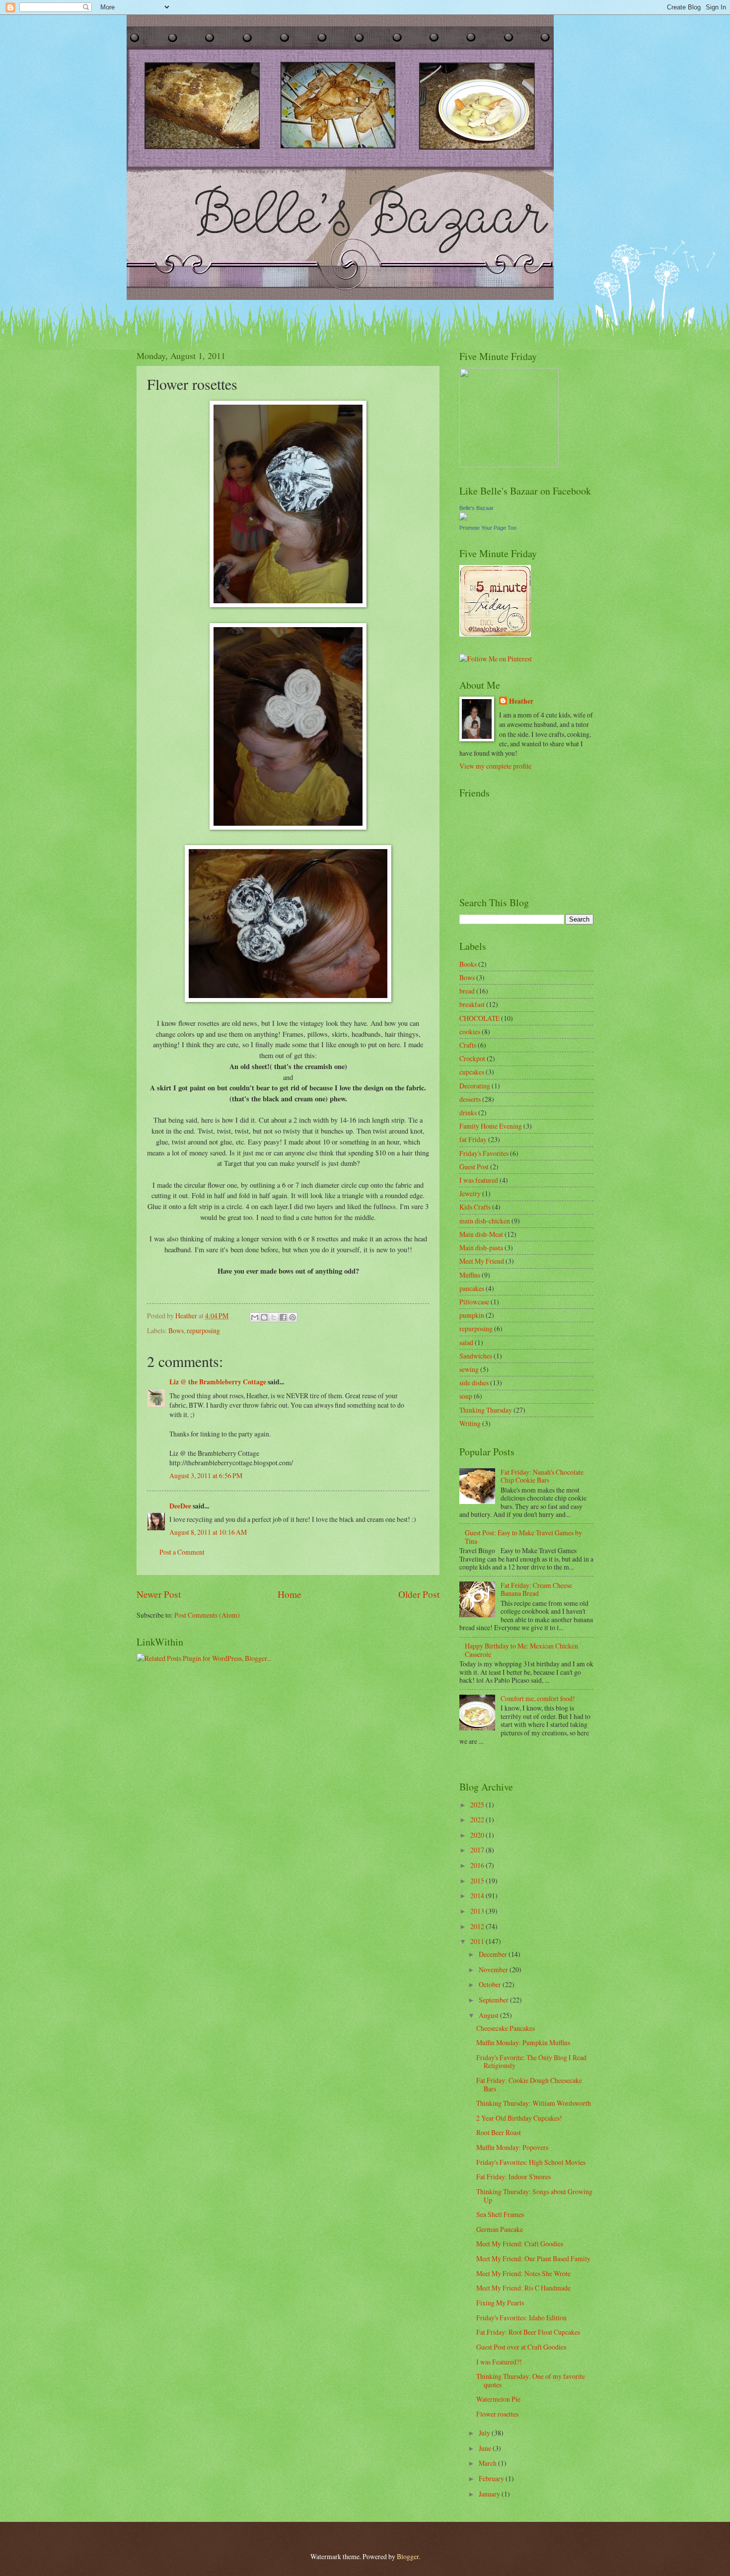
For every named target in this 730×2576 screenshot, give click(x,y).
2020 (478, 1835)
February (492, 2478)
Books (468, 964)
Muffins (470, 1275)
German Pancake (500, 2229)
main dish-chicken (485, 1221)
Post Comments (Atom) (207, 1615)
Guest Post (474, 1167)
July (485, 2433)
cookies (470, 1032)
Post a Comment (182, 1552)
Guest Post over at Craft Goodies (521, 2347)
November (494, 1969)
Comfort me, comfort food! (538, 1698)
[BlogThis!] (264, 1317)
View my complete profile (495, 766)
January (490, 2494)
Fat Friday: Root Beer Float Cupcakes (528, 2332)
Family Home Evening (491, 1126)
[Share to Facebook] (283, 1317)
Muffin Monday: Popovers (512, 2147)
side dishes (474, 1383)
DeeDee (180, 1506)
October (491, 1984)
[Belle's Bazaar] (463, 518)
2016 (478, 1865)
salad (466, 1342)
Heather (521, 701)
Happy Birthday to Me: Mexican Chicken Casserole (521, 1650)
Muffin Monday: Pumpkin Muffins (523, 2042)
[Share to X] (274, 1317)
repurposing (203, 1330)
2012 (478, 1926)
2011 (478, 1941)
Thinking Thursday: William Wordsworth (534, 2103)
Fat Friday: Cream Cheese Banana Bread (536, 1589)
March (488, 2463)
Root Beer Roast (499, 2132)
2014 (478, 1896)
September (494, 2000)
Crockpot (472, 1058)
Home (290, 1594)
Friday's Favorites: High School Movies (531, 2162)
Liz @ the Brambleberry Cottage (218, 1382)
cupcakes (472, 1072)
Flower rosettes (497, 2414)
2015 (478, 1881)
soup (466, 1396)
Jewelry (470, 1193)
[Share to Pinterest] (292, 1317)
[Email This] (255, 1317)
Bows (176, 1330)
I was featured (479, 1180)
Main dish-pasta (481, 1248)
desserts (470, 1099)
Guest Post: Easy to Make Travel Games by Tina (523, 1537)
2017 (478, 1850)
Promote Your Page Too (488, 528)
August (489, 2015)
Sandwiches (476, 1356)
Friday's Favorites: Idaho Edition (521, 2318)
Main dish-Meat (481, 1234)
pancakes (472, 1288)
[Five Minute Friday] (495, 634)
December (494, 1954)
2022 (478, 1820)
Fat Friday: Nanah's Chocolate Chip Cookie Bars (542, 1476)
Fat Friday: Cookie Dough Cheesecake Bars (529, 2084)
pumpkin (472, 1315)
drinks (468, 1112)
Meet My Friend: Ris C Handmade (523, 2288)
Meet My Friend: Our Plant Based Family (533, 2258)
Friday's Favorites (484, 1153)
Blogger (408, 2556)
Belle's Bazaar (476, 508)
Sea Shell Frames (500, 2214)
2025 (478, 1805)
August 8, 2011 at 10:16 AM (208, 1532)
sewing (469, 1369)
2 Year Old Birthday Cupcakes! (519, 2118)
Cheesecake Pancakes (506, 2028)
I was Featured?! (499, 2362)
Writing (470, 1423)
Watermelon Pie (498, 2399)
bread (467, 991)
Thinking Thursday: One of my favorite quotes (531, 2380)
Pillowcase (474, 1302)
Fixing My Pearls (500, 2303)
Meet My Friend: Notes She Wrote (523, 2273)
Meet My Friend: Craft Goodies (520, 2244)
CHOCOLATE (479, 1018)
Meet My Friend (482, 1261)
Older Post (419, 1594)
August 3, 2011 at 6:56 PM (206, 1475)
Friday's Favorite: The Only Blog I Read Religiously (531, 2062)
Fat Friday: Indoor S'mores (513, 2177)
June (486, 2448)
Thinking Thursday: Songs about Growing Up (534, 2196)
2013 (478, 1911)
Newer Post (159, 1594)
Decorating (475, 1086)
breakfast (472, 1004)
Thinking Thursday (486, 1410)
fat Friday (473, 1139)
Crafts (468, 1045)
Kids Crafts (475, 1207)
